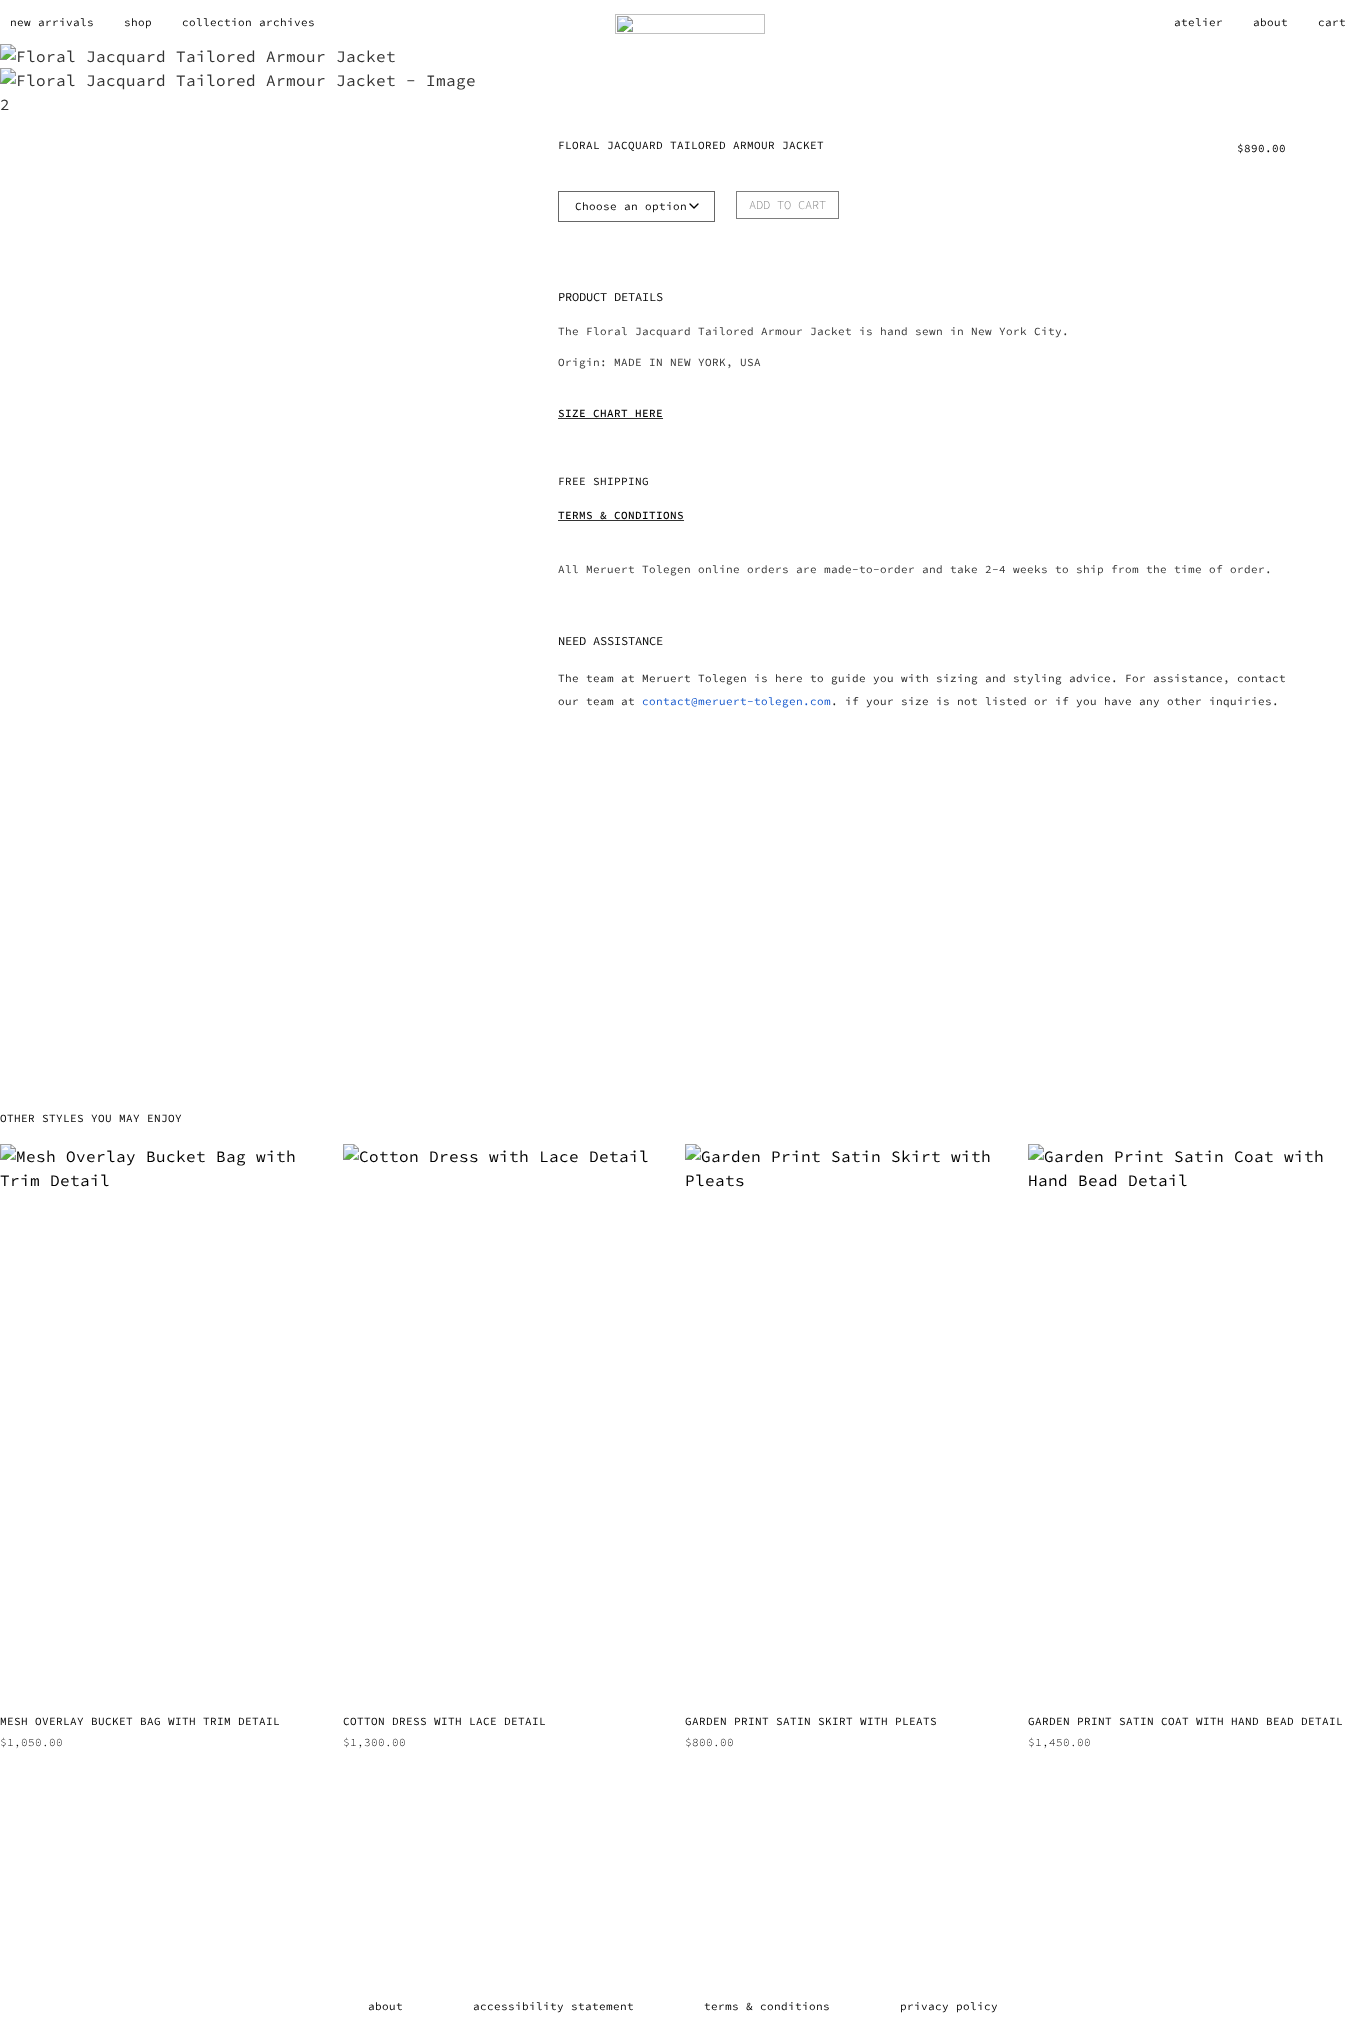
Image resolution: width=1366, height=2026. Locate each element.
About (1270, 22)
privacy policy (949, 2006)
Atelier (1198, 22)
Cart (1332, 22)
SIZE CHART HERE (610, 413)
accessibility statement (553, 2006)
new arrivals (52, 22)
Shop (138, 22)
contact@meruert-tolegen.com (736, 701)
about (385, 2006)
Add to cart (787, 204)
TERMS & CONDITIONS (621, 515)
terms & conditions (767, 2006)
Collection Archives (248, 22)
